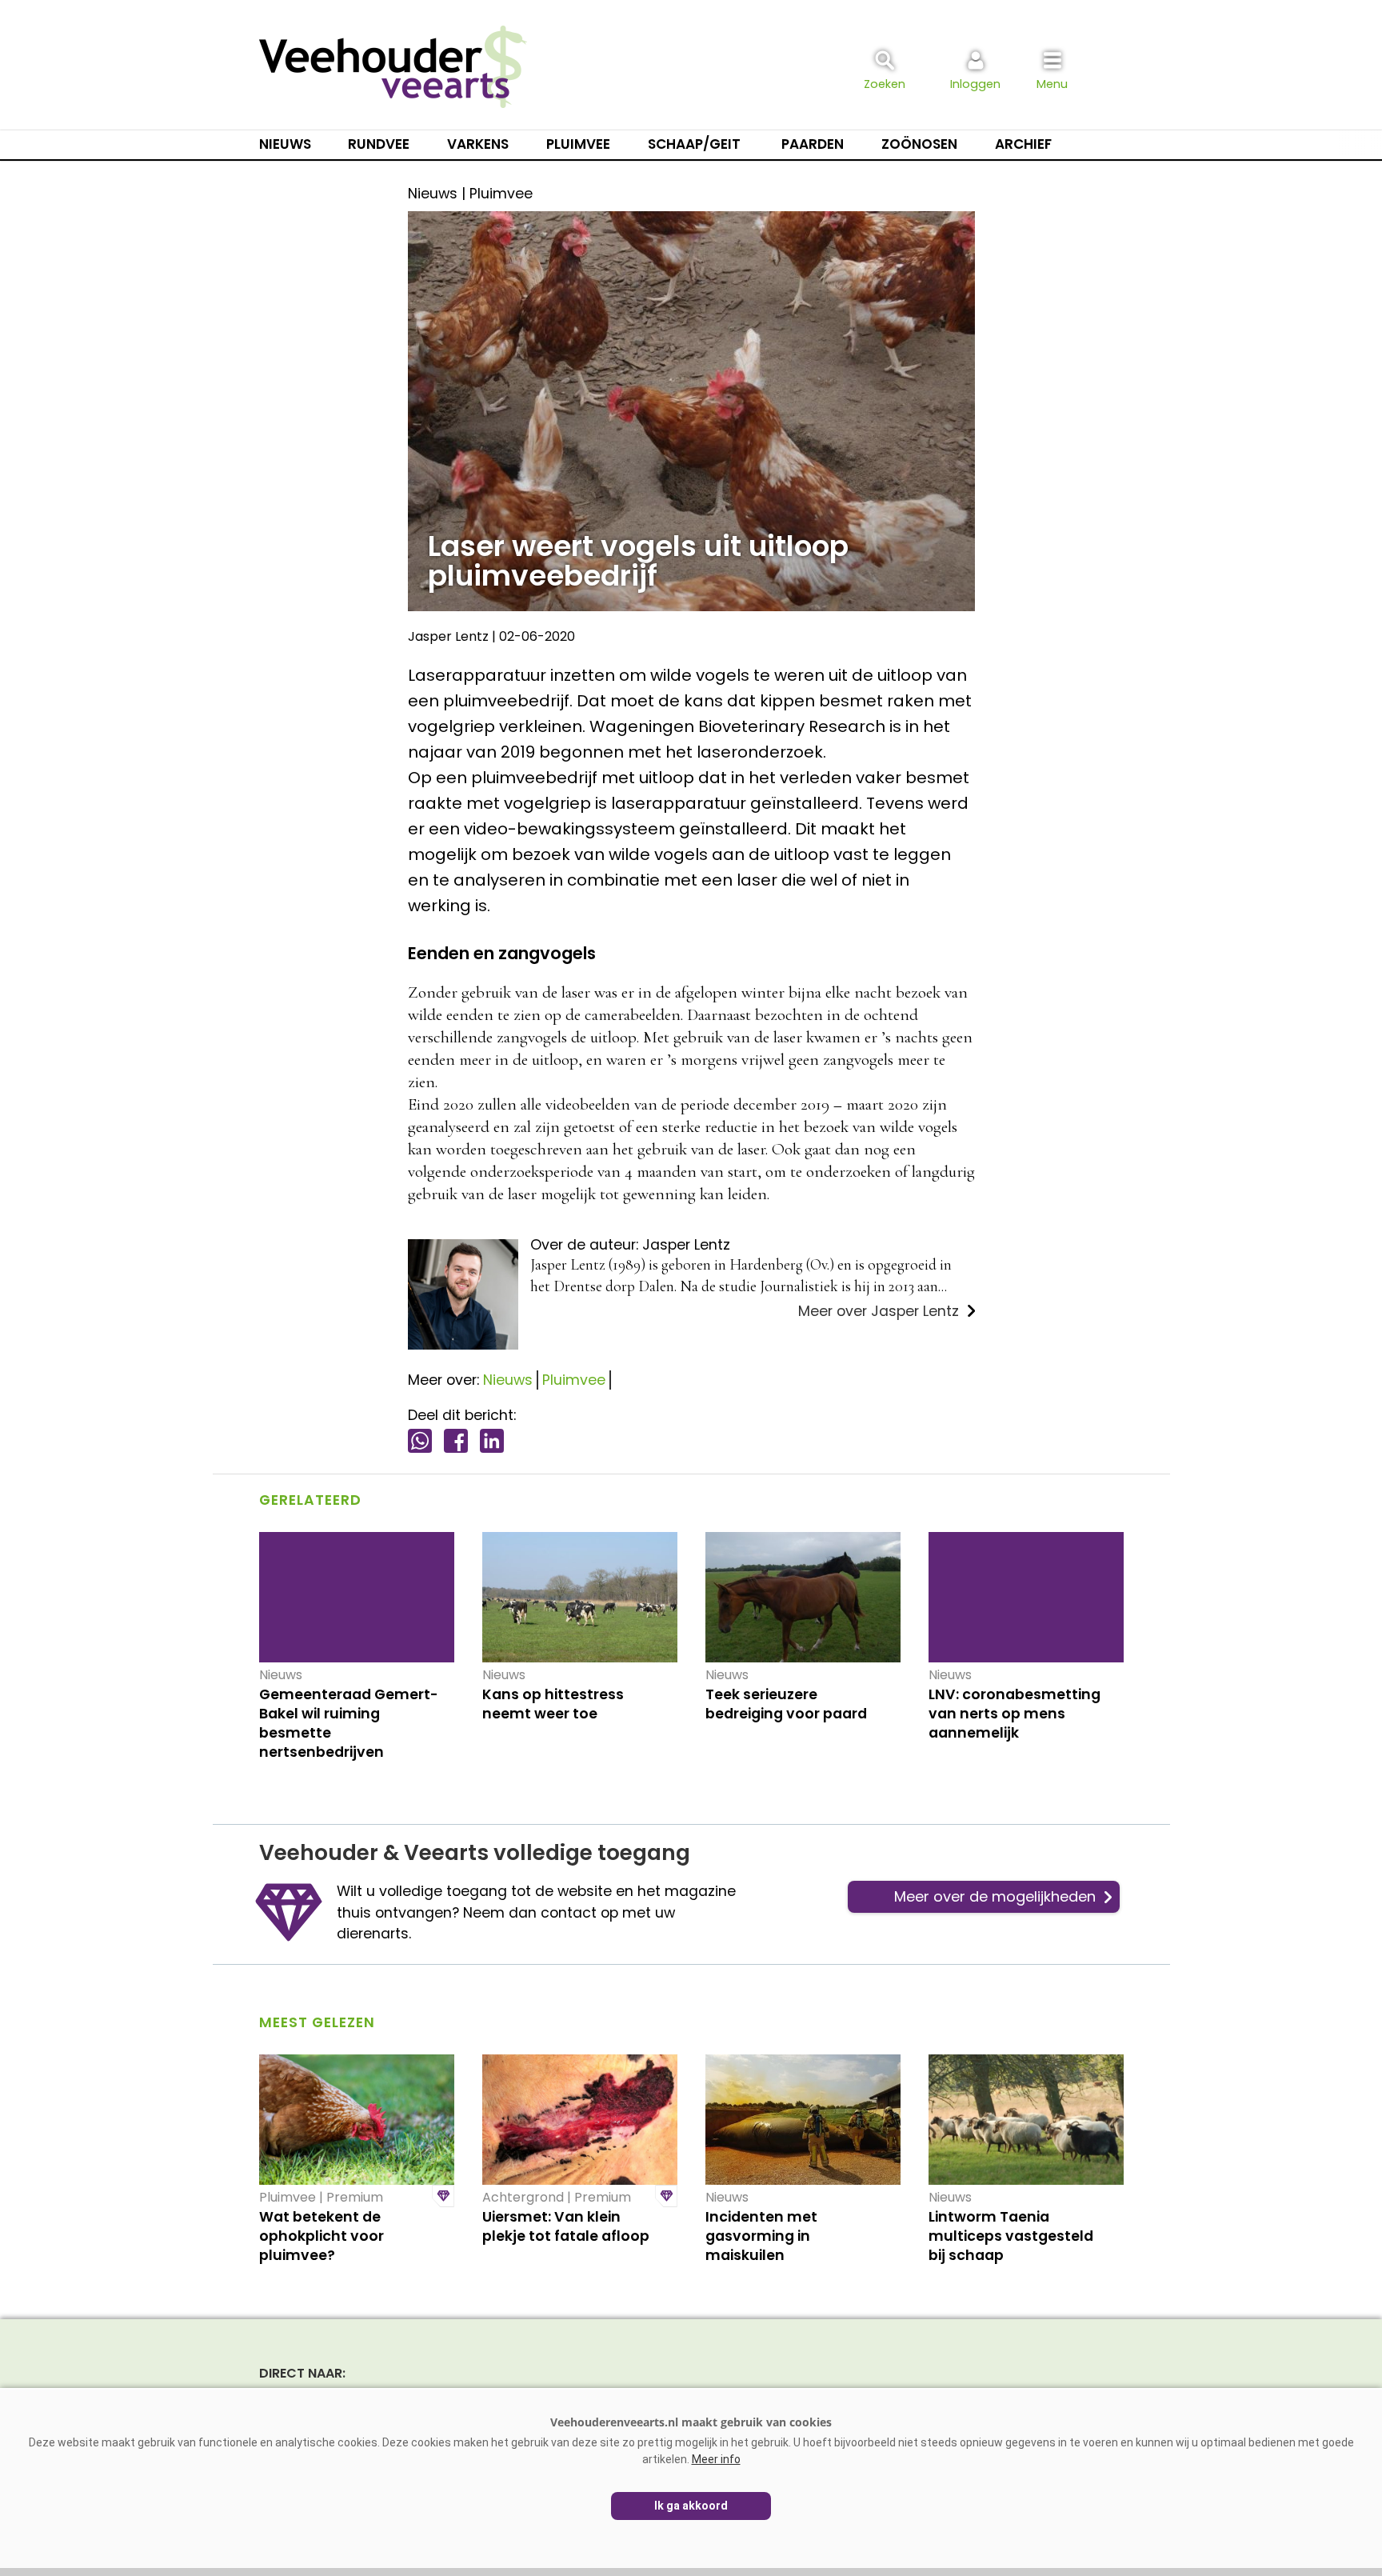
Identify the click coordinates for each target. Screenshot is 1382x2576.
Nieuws (285, 144)
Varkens (478, 144)
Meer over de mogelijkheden (995, 1896)
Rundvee (379, 144)
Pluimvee (578, 144)
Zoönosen (919, 144)
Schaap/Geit (694, 144)
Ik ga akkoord (691, 2506)
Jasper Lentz (448, 636)
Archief (1023, 144)
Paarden (813, 144)
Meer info (716, 2459)
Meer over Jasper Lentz (879, 1311)
